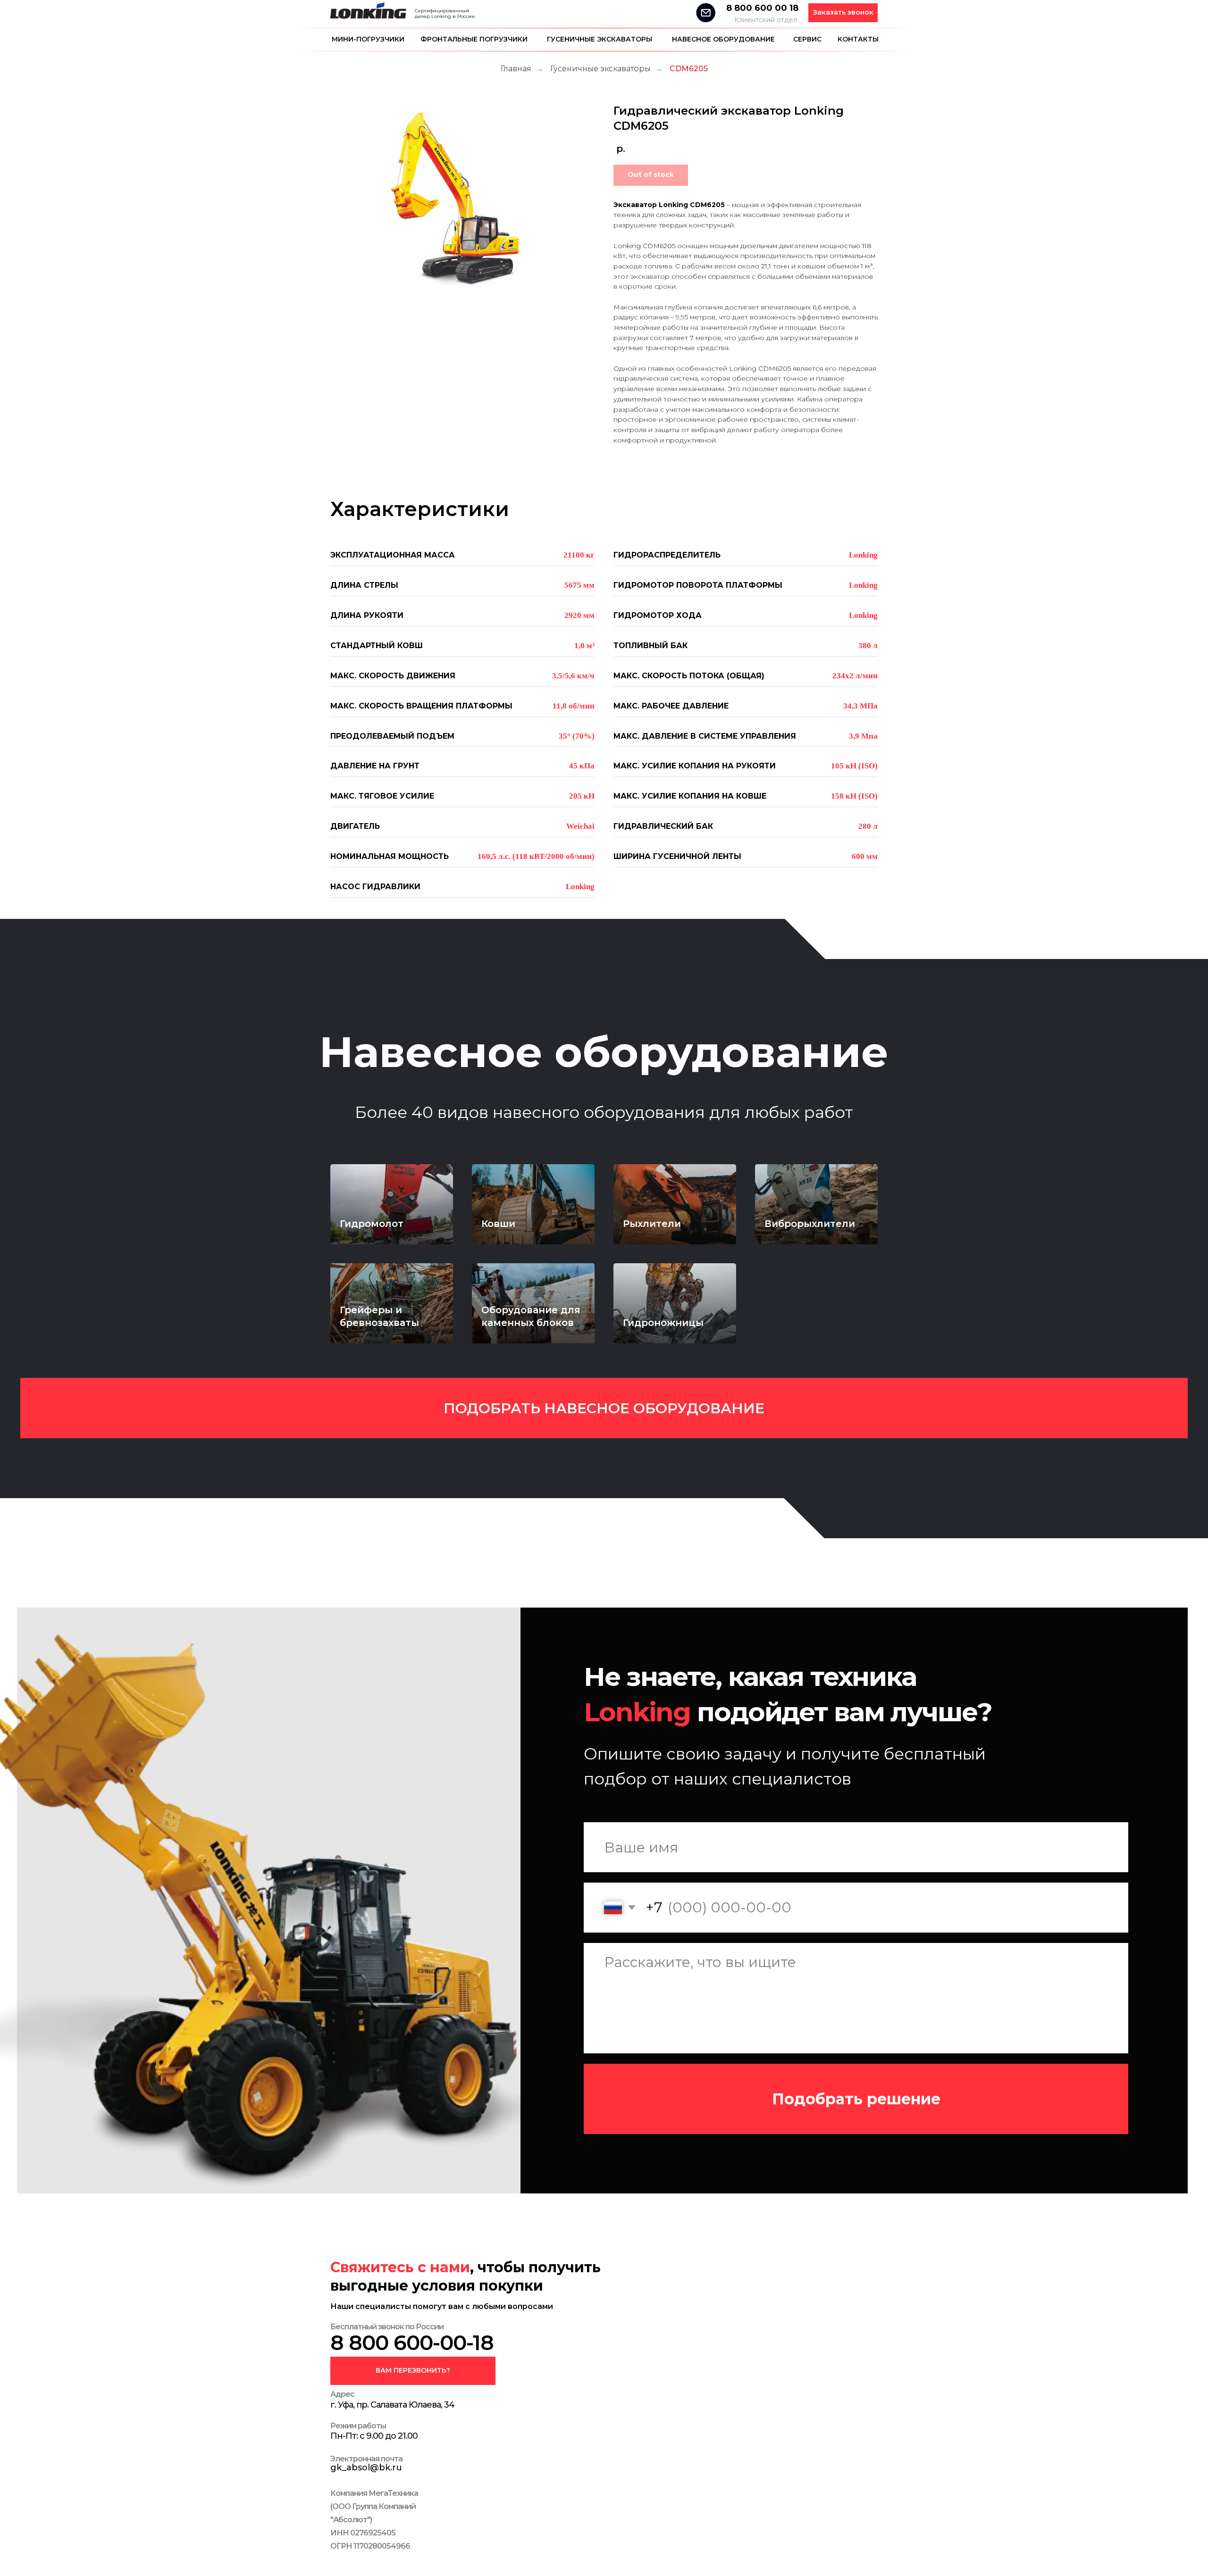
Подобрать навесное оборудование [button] (604, 1408)
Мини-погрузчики (368, 39)
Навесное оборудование (723, 39)
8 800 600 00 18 (762, 8)
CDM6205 (689, 69)
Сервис (807, 39)
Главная (516, 69)
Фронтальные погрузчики (474, 39)
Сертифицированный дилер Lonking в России (445, 13)
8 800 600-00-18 (412, 2343)
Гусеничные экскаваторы (600, 39)
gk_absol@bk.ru (366, 2468)
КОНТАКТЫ (858, 39)
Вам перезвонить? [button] (413, 2370)
